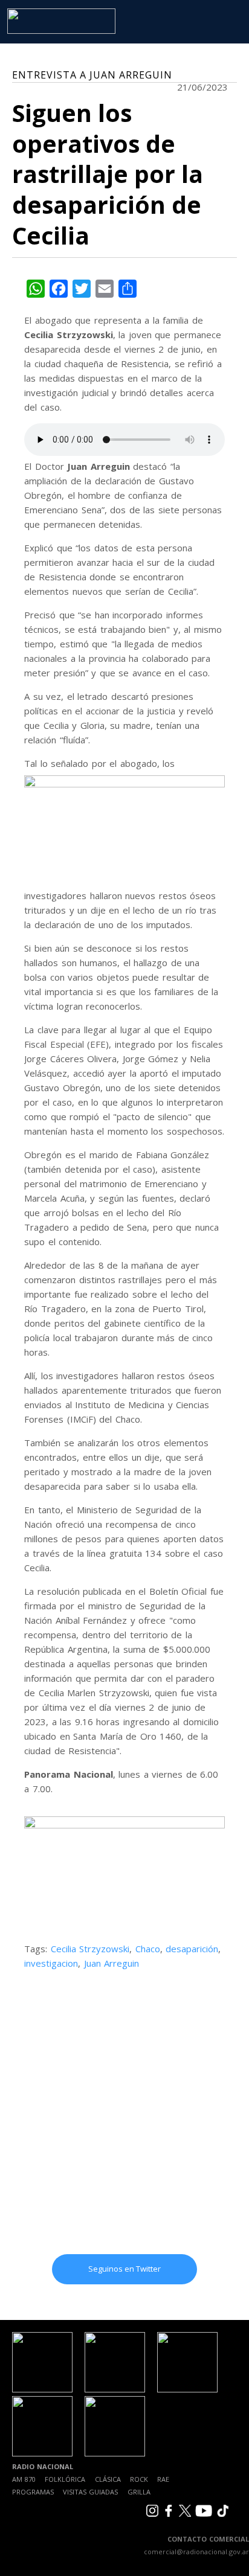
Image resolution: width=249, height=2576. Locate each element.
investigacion (51, 1963)
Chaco (148, 1949)
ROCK (139, 2479)
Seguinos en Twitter (124, 2269)
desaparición (192, 1949)
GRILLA (139, 2492)
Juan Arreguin (112, 1963)
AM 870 (24, 2479)
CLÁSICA (108, 2479)
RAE (163, 2479)
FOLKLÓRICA (65, 2479)
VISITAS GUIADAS (90, 2492)
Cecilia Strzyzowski (90, 1949)
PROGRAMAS (33, 2492)
